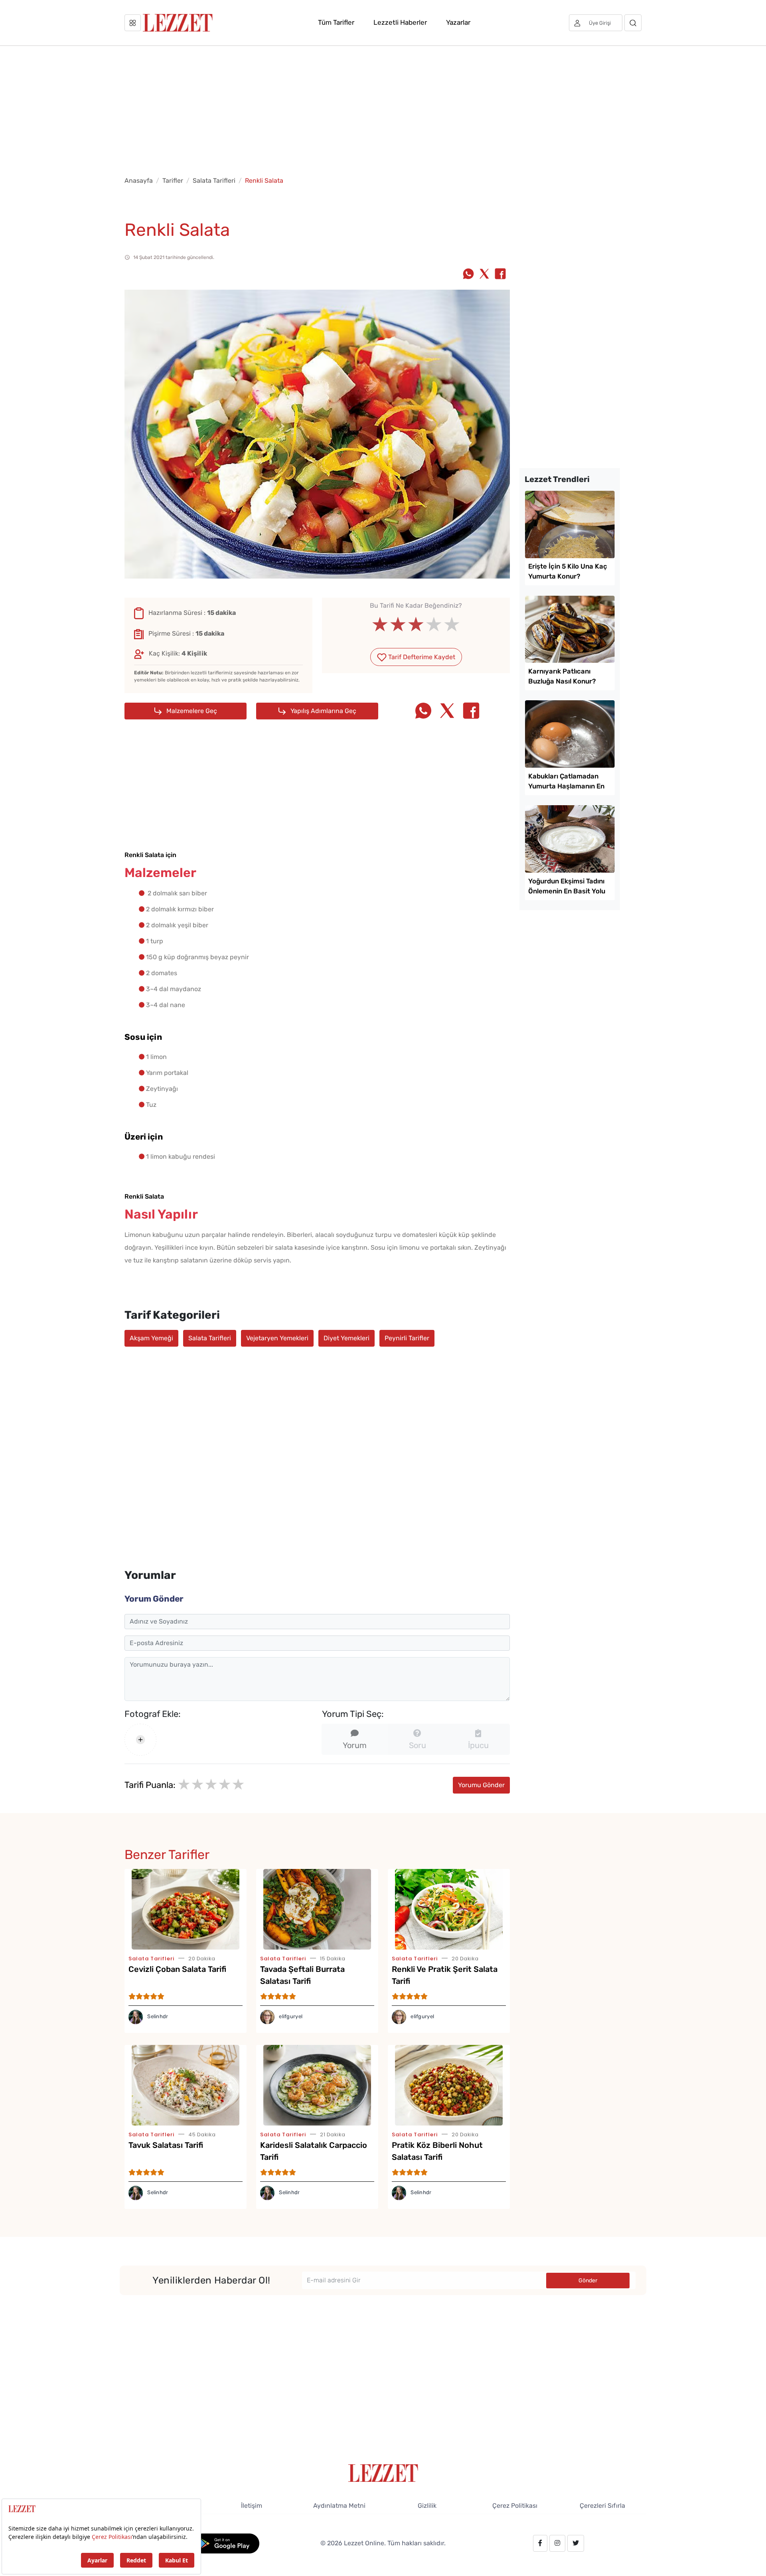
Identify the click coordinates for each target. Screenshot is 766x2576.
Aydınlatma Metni (339, 2506)
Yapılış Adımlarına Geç (323, 711)
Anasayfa (139, 181)
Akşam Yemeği (151, 1338)
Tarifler (173, 181)
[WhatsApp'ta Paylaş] (468, 275)
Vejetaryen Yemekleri (277, 1338)
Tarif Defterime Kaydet (421, 657)
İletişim (252, 2506)
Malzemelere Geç (191, 711)
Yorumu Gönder (481, 1785)
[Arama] (633, 23)
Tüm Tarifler (336, 22)
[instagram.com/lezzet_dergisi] (557, 2543)
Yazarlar (458, 22)
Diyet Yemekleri (346, 1338)
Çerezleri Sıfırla (602, 2506)
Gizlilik (427, 2506)
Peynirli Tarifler (407, 1338)
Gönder (588, 2281)
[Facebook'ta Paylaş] (500, 275)
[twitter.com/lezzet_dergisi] (576, 2543)
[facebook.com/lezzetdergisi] (540, 2543)
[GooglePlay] (226, 2543)
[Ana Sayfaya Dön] (383, 2472)
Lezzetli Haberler (400, 22)
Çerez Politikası (515, 2506)
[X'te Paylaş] (484, 275)
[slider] (416, 624)
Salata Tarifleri (214, 181)
